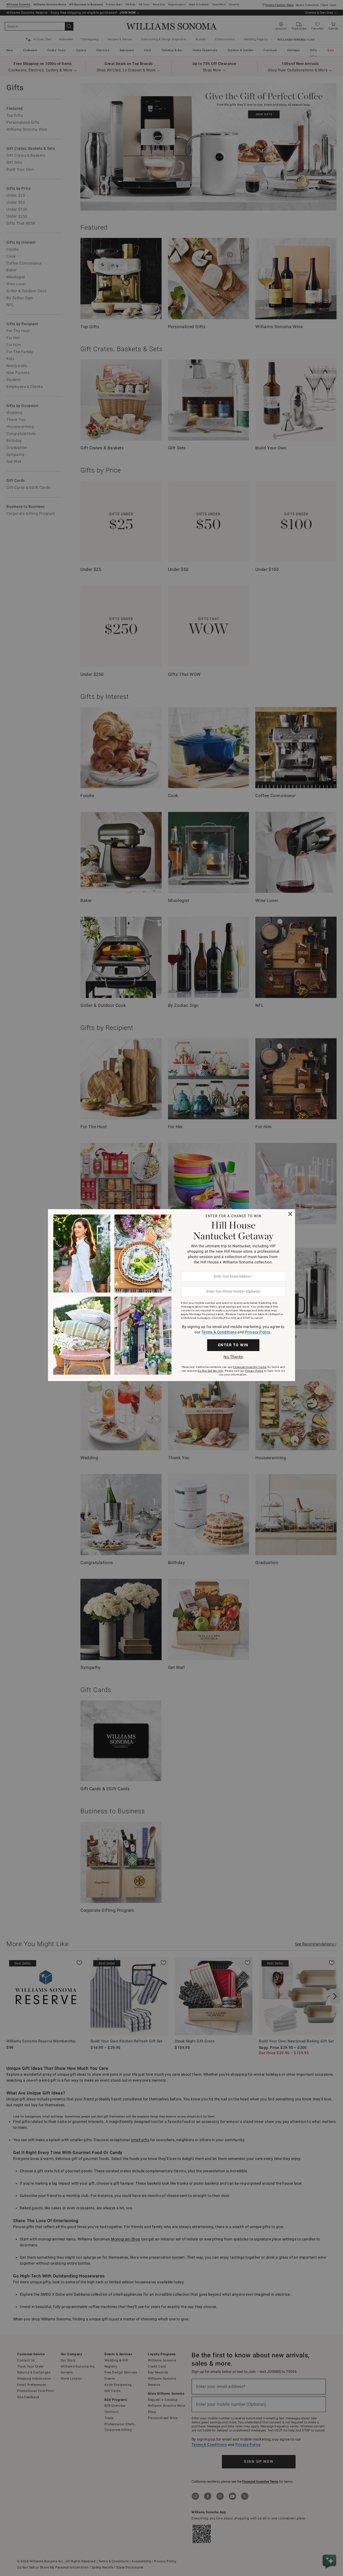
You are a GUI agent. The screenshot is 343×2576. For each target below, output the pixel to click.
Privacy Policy (258, 1332)
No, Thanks (233, 1357)
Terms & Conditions (219, 1332)
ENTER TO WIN (233, 1345)
